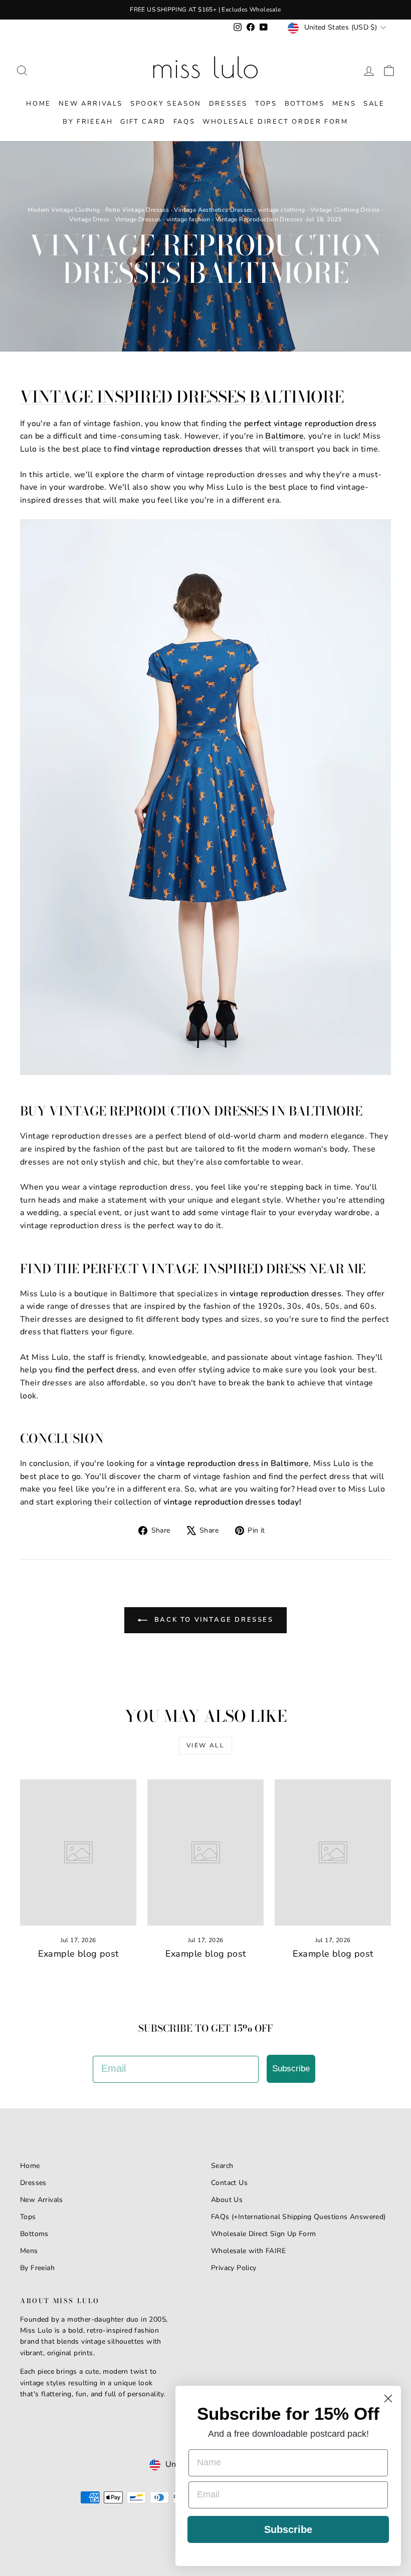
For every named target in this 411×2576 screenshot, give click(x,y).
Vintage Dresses (138, 219)
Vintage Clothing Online (345, 210)
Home (38, 104)
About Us (227, 2200)
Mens (344, 104)
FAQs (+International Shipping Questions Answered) (298, 2217)
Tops (266, 104)
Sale (374, 104)
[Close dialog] (388, 2399)
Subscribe (291, 2069)
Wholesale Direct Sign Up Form (264, 2234)
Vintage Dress (89, 219)
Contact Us (229, 2183)
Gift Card (143, 122)
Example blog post (78, 1954)
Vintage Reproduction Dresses (259, 219)
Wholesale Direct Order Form (275, 122)
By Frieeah (88, 122)
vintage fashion (188, 219)
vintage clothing (281, 210)
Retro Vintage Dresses (137, 210)
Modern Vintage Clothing (64, 210)
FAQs (184, 122)
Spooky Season (166, 104)
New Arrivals (91, 104)
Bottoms (305, 104)
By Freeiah (37, 2268)
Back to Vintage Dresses (212, 1620)
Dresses (228, 104)
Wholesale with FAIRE (248, 2251)
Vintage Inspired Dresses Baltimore (182, 397)
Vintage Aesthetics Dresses (213, 210)
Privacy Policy (234, 2268)
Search (222, 2166)
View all (205, 1745)
